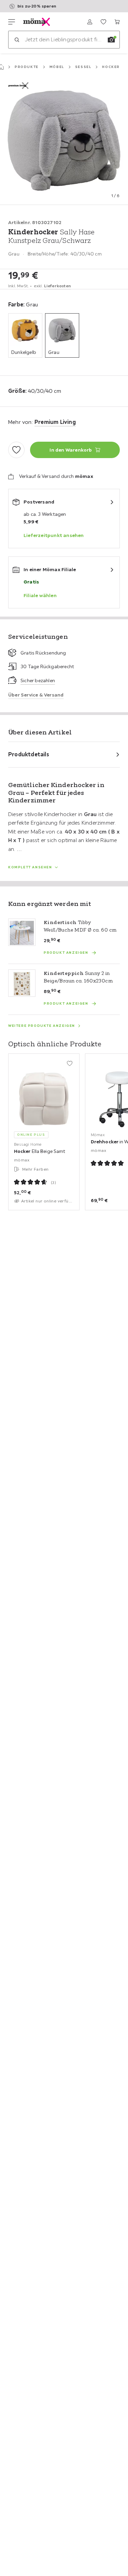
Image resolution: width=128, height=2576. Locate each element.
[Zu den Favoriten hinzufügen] (16, 450)
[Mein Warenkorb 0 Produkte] (117, 22)
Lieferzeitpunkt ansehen (54, 535)
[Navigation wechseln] (12, 22)
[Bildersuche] (111, 40)
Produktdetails (29, 754)
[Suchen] (17, 40)
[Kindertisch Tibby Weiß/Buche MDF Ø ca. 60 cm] (22, 932)
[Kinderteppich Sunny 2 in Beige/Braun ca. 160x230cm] (22, 983)
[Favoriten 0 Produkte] (103, 22)
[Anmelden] (90, 22)
